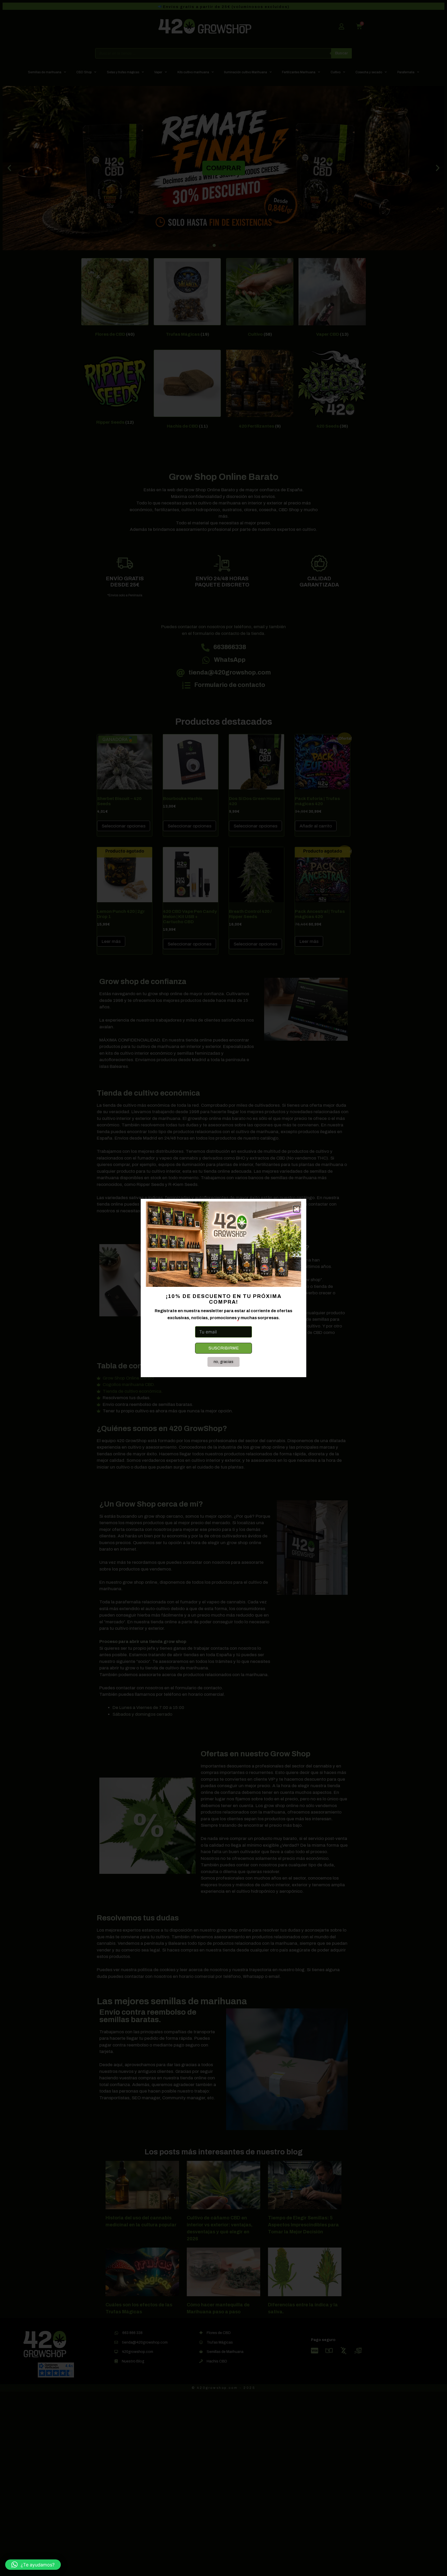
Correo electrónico (215, 1321)
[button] (33, 2565)
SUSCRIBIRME (224, 1348)
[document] (224, 1288)
